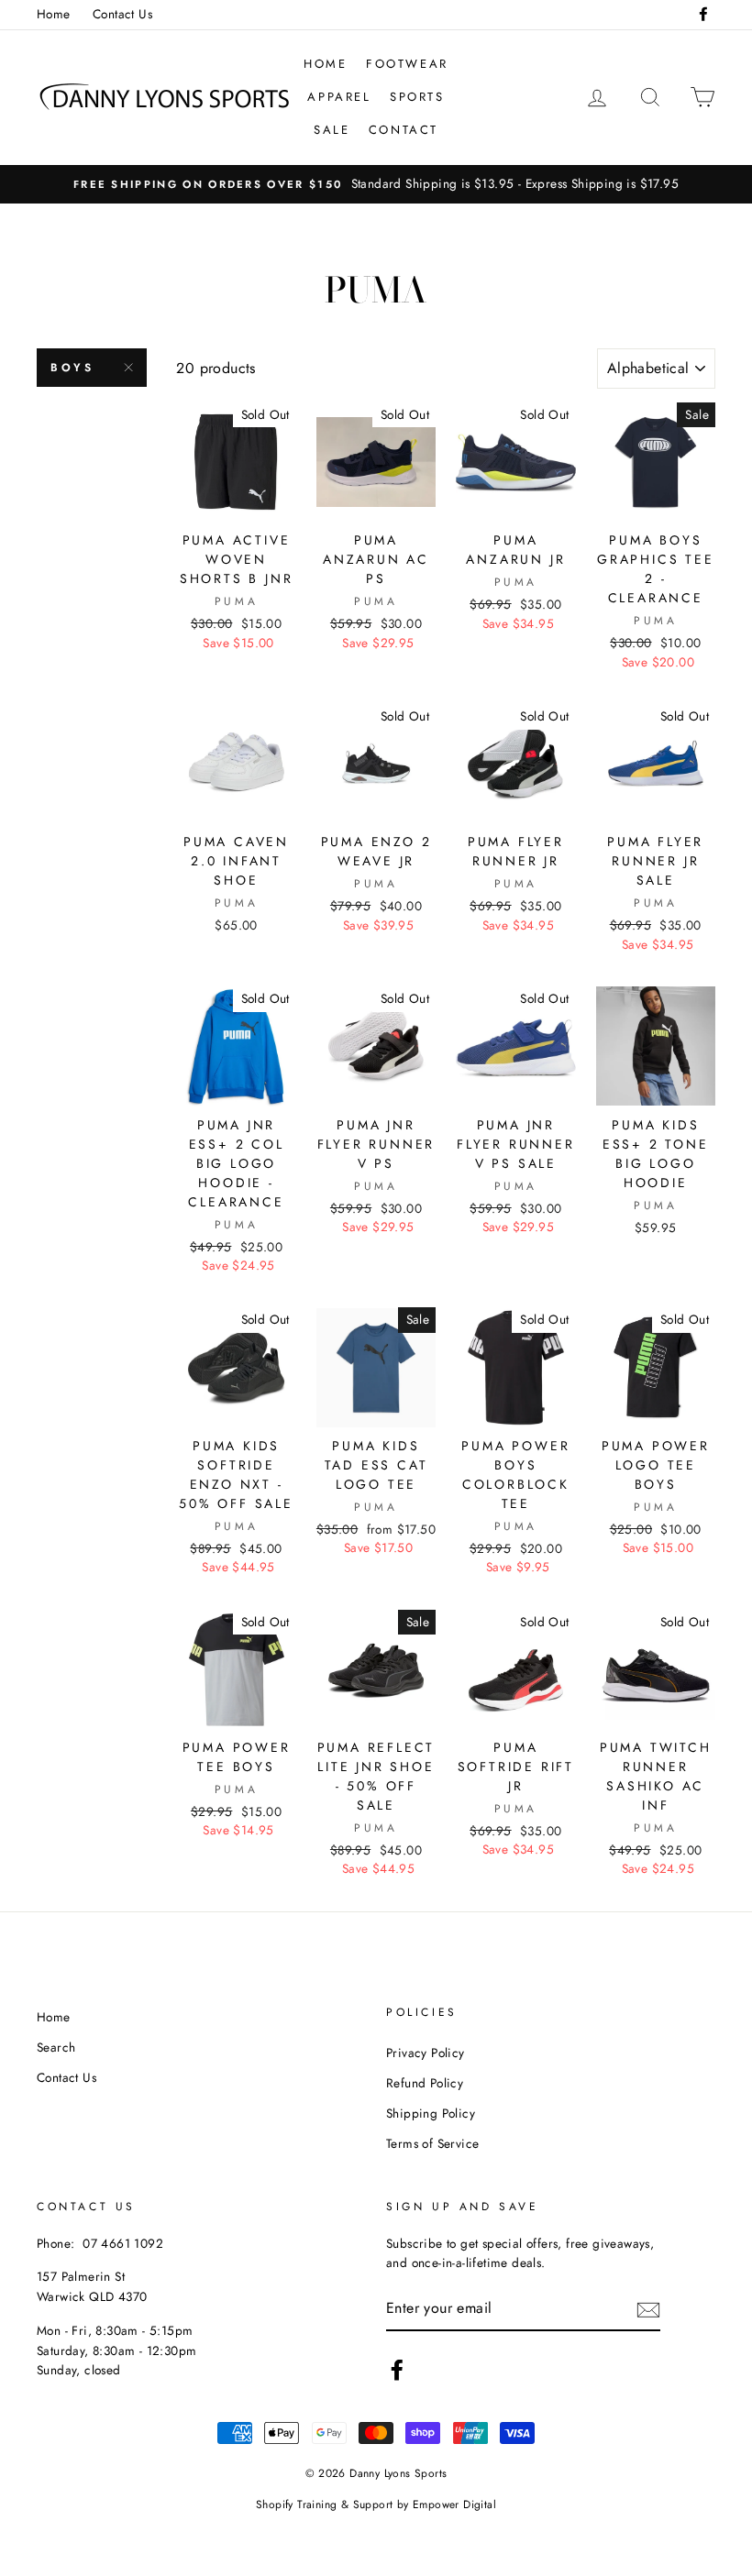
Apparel (339, 97)
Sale (332, 130)
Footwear (407, 64)
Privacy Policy (426, 2053)
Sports (417, 97)
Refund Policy (425, 2083)
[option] (376, 184)
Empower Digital (454, 2504)
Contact (404, 130)
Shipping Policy (431, 2113)
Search (56, 2047)
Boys (72, 368)
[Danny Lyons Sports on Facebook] (397, 2370)
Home (54, 14)
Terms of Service (432, 2143)
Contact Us (122, 14)
